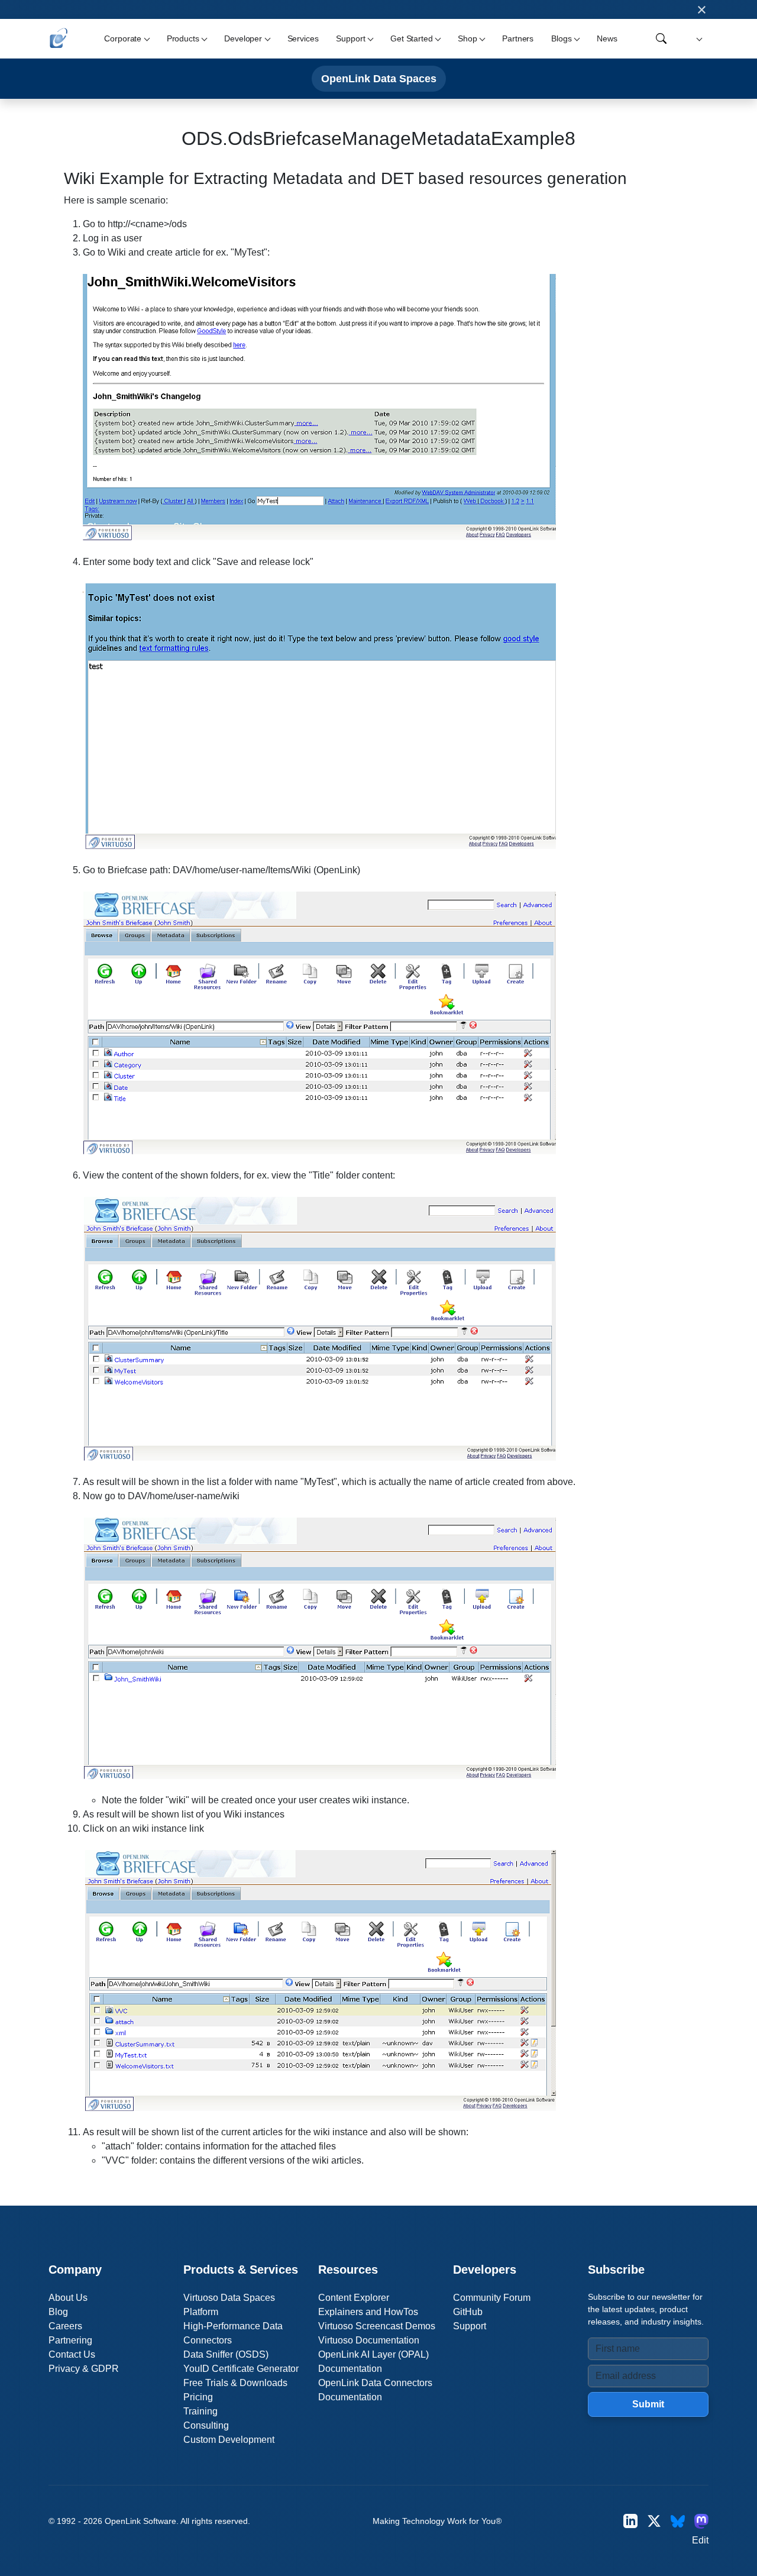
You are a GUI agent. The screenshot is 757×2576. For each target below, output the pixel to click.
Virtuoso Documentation (369, 2340)
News (607, 38)
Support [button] (350, 38)
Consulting (206, 2425)
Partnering (70, 2340)
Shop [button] (467, 38)
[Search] (661, 38)
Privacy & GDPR (84, 2369)
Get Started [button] (411, 38)
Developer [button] (243, 38)
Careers (65, 2326)
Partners (518, 38)
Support (470, 2326)
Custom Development (229, 2440)
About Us (68, 2298)
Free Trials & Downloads (235, 2383)
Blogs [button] (561, 38)
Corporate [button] (123, 38)
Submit (648, 2404)
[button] (698, 39)
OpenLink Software (140, 2521)
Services (303, 38)
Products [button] (183, 38)
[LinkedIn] (630, 2521)
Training (200, 2411)
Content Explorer (354, 2298)
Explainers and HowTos (368, 2312)
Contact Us (72, 2354)
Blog (58, 2312)
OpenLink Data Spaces (379, 78)
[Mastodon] (701, 2521)
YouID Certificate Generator (241, 2369)
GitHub (468, 2312)
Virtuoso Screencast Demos (377, 2326)
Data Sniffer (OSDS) (226, 2354)
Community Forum (492, 2298)
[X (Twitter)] (654, 2521)
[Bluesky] (678, 2521)
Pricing (198, 2397)
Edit (700, 2540)
